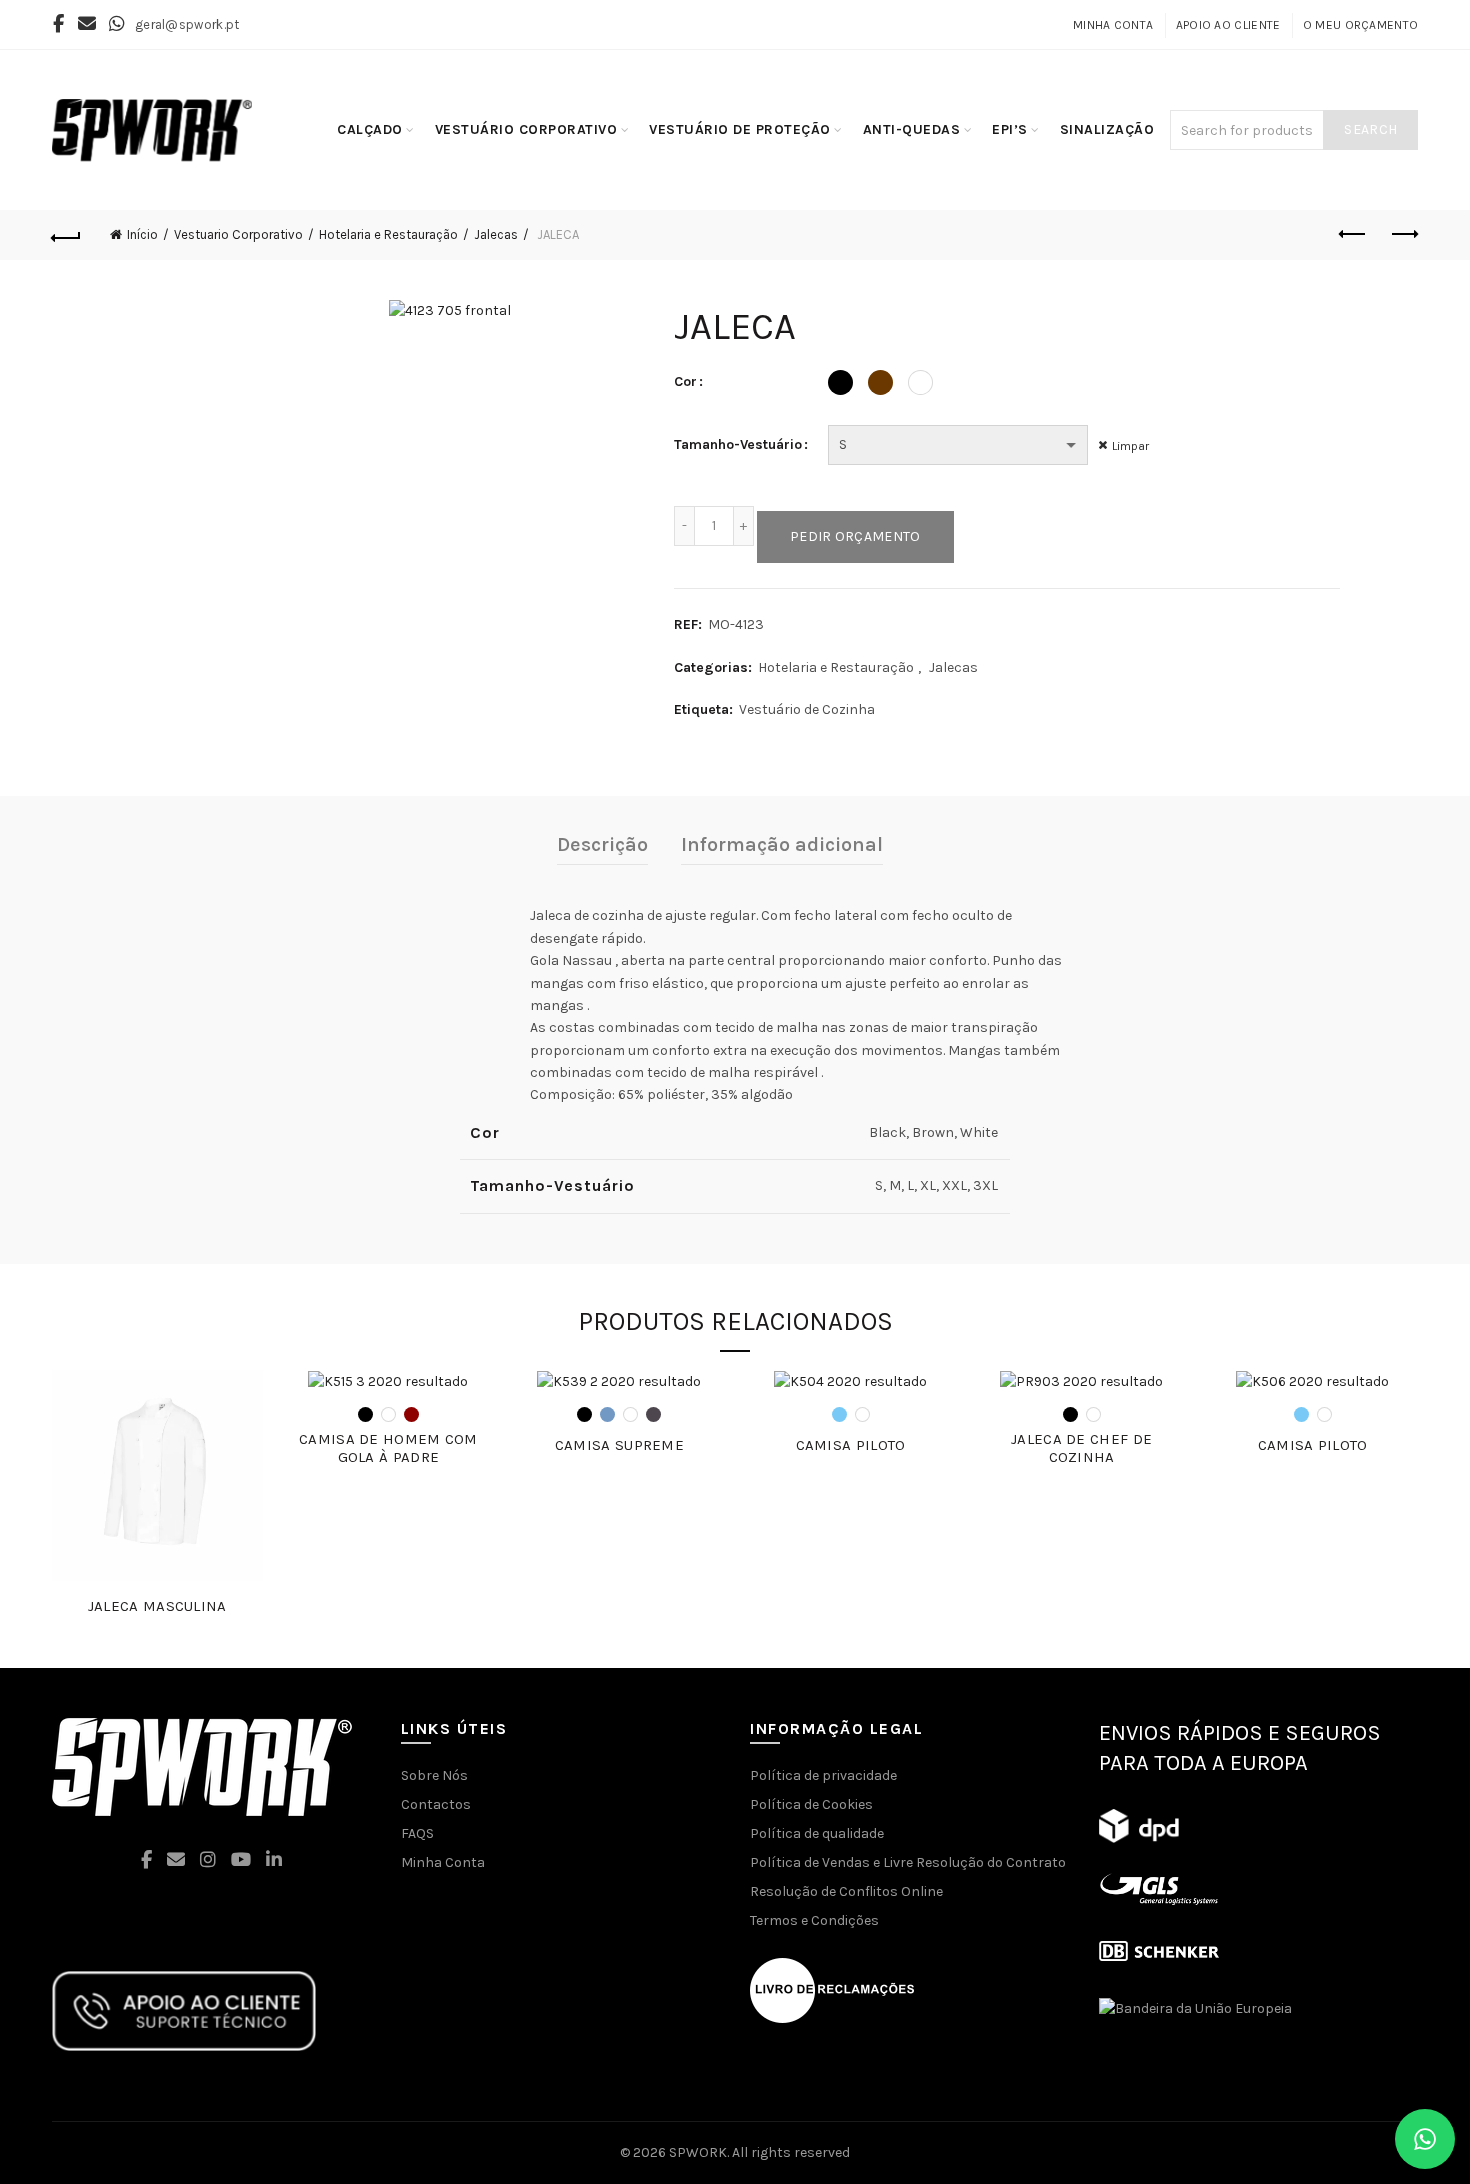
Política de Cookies (811, 1804)
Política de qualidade (817, 1833)
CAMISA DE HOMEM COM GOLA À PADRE (388, 1448)
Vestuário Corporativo (526, 129)
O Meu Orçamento (1361, 25)
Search (1370, 129)
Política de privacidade (823, 1775)
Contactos (436, 1804)
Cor (685, 381)
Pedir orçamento (855, 536)
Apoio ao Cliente (1228, 25)
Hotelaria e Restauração (388, 234)
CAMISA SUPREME (619, 1445)
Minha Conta (1113, 25)
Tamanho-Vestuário (738, 444)
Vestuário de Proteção (740, 129)
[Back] (67, 235)
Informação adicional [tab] (782, 844)
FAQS (417, 1833)
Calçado (370, 129)
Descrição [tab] (602, 844)
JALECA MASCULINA (157, 1606)
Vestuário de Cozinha (807, 709)
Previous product (1353, 235)
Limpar (1130, 446)
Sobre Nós (434, 1775)
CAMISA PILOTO (851, 1445)
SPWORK (698, 2152)
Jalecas (496, 234)
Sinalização (1107, 129)
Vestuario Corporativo (238, 234)
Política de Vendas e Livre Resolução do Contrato (908, 1862)
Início (142, 234)
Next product (1403, 235)
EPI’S (1010, 129)
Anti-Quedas (912, 129)
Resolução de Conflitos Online (846, 1891)
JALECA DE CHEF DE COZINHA (1081, 1448)
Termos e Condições (814, 1920)
